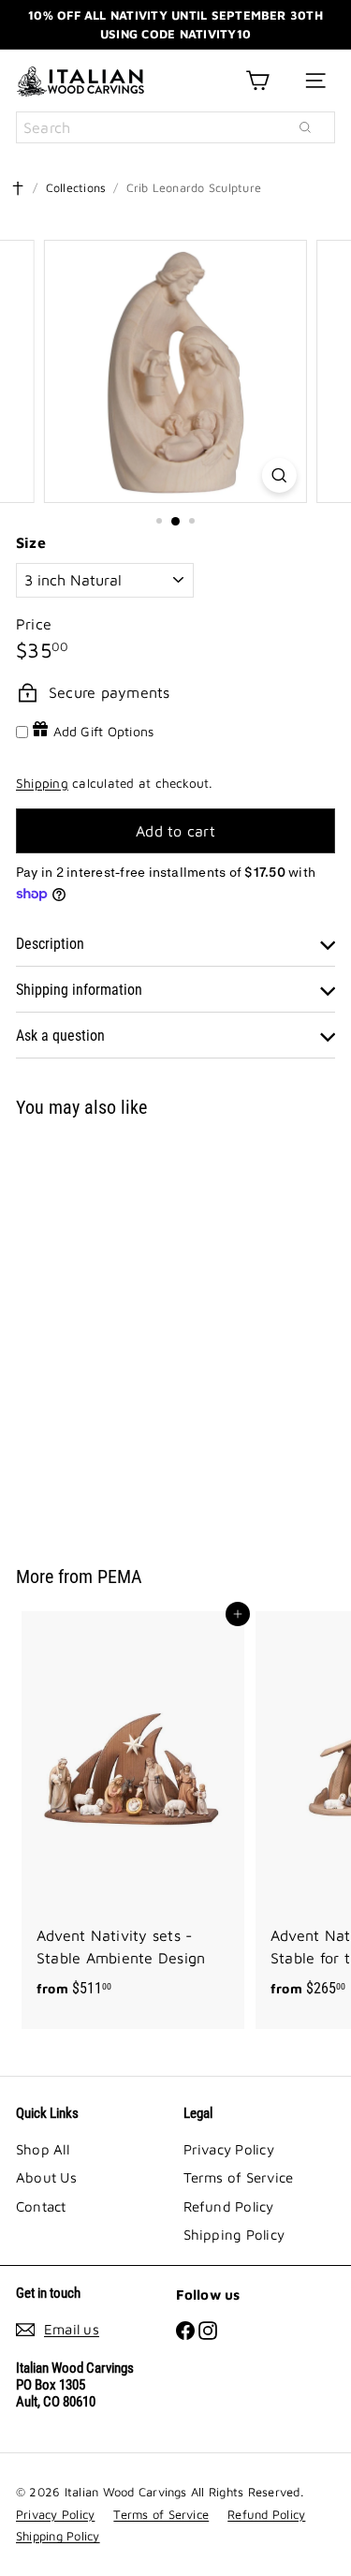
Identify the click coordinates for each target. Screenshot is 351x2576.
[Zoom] (279, 475)
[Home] (18, 188)
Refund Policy (229, 2206)
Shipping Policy (234, 2235)
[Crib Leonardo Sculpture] (133, 1330)
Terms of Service (239, 2177)
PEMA (120, 1577)
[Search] (305, 127)
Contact (41, 2206)
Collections (76, 188)
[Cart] (257, 81)
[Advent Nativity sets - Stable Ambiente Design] (133, 1811)
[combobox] (175, 127)
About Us (46, 2177)
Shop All (43, 2149)
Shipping (42, 783)
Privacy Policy (229, 2149)
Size (31, 542)
